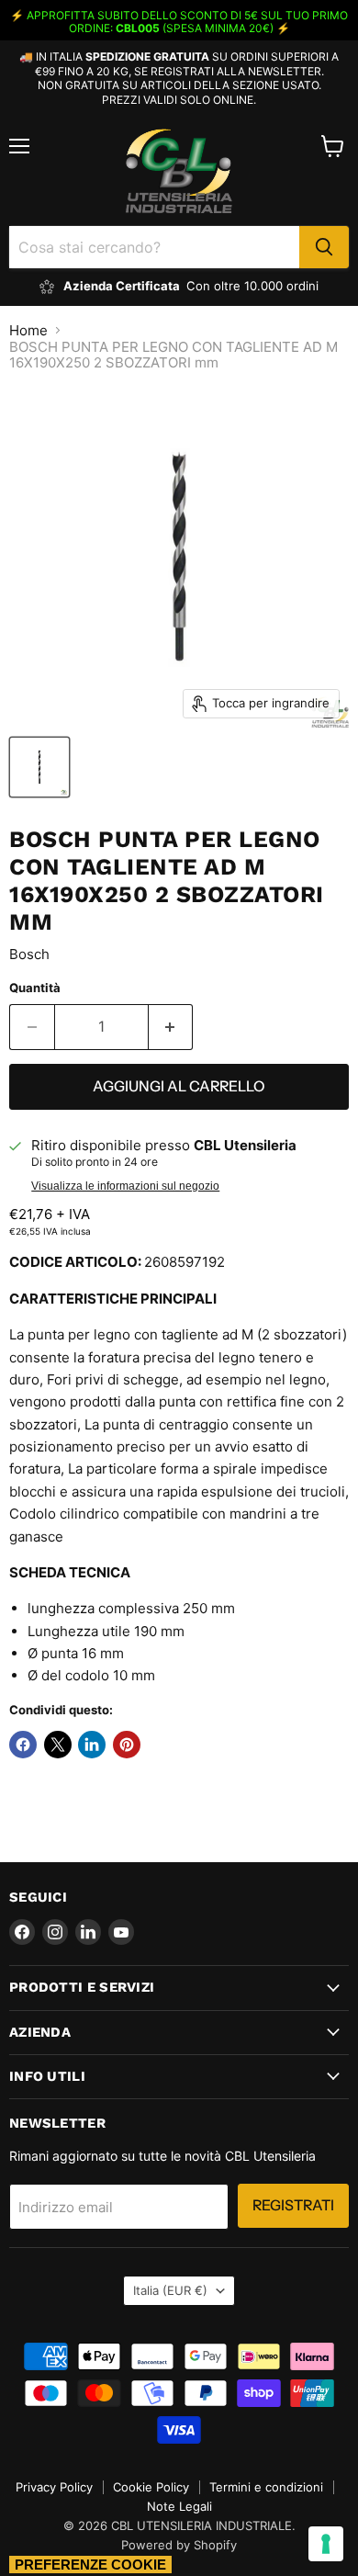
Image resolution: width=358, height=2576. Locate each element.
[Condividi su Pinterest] (127, 1745)
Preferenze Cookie (90, 2565)
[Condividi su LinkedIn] (92, 1745)
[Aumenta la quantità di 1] (171, 1027)
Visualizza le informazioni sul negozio (125, 1186)
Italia (170, 2290)
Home (28, 330)
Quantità (35, 988)
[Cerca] (324, 247)
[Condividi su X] (58, 1745)
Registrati (293, 2205)
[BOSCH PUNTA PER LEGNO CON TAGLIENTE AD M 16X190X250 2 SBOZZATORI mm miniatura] (39, 767)
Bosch (29, 954)
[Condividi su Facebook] (23, 1745)
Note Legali (179, 2506)
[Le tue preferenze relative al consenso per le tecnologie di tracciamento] (326, 2544)
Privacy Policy (54, 2487)
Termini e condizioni (266, 2487)
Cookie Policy (151, 2487)
